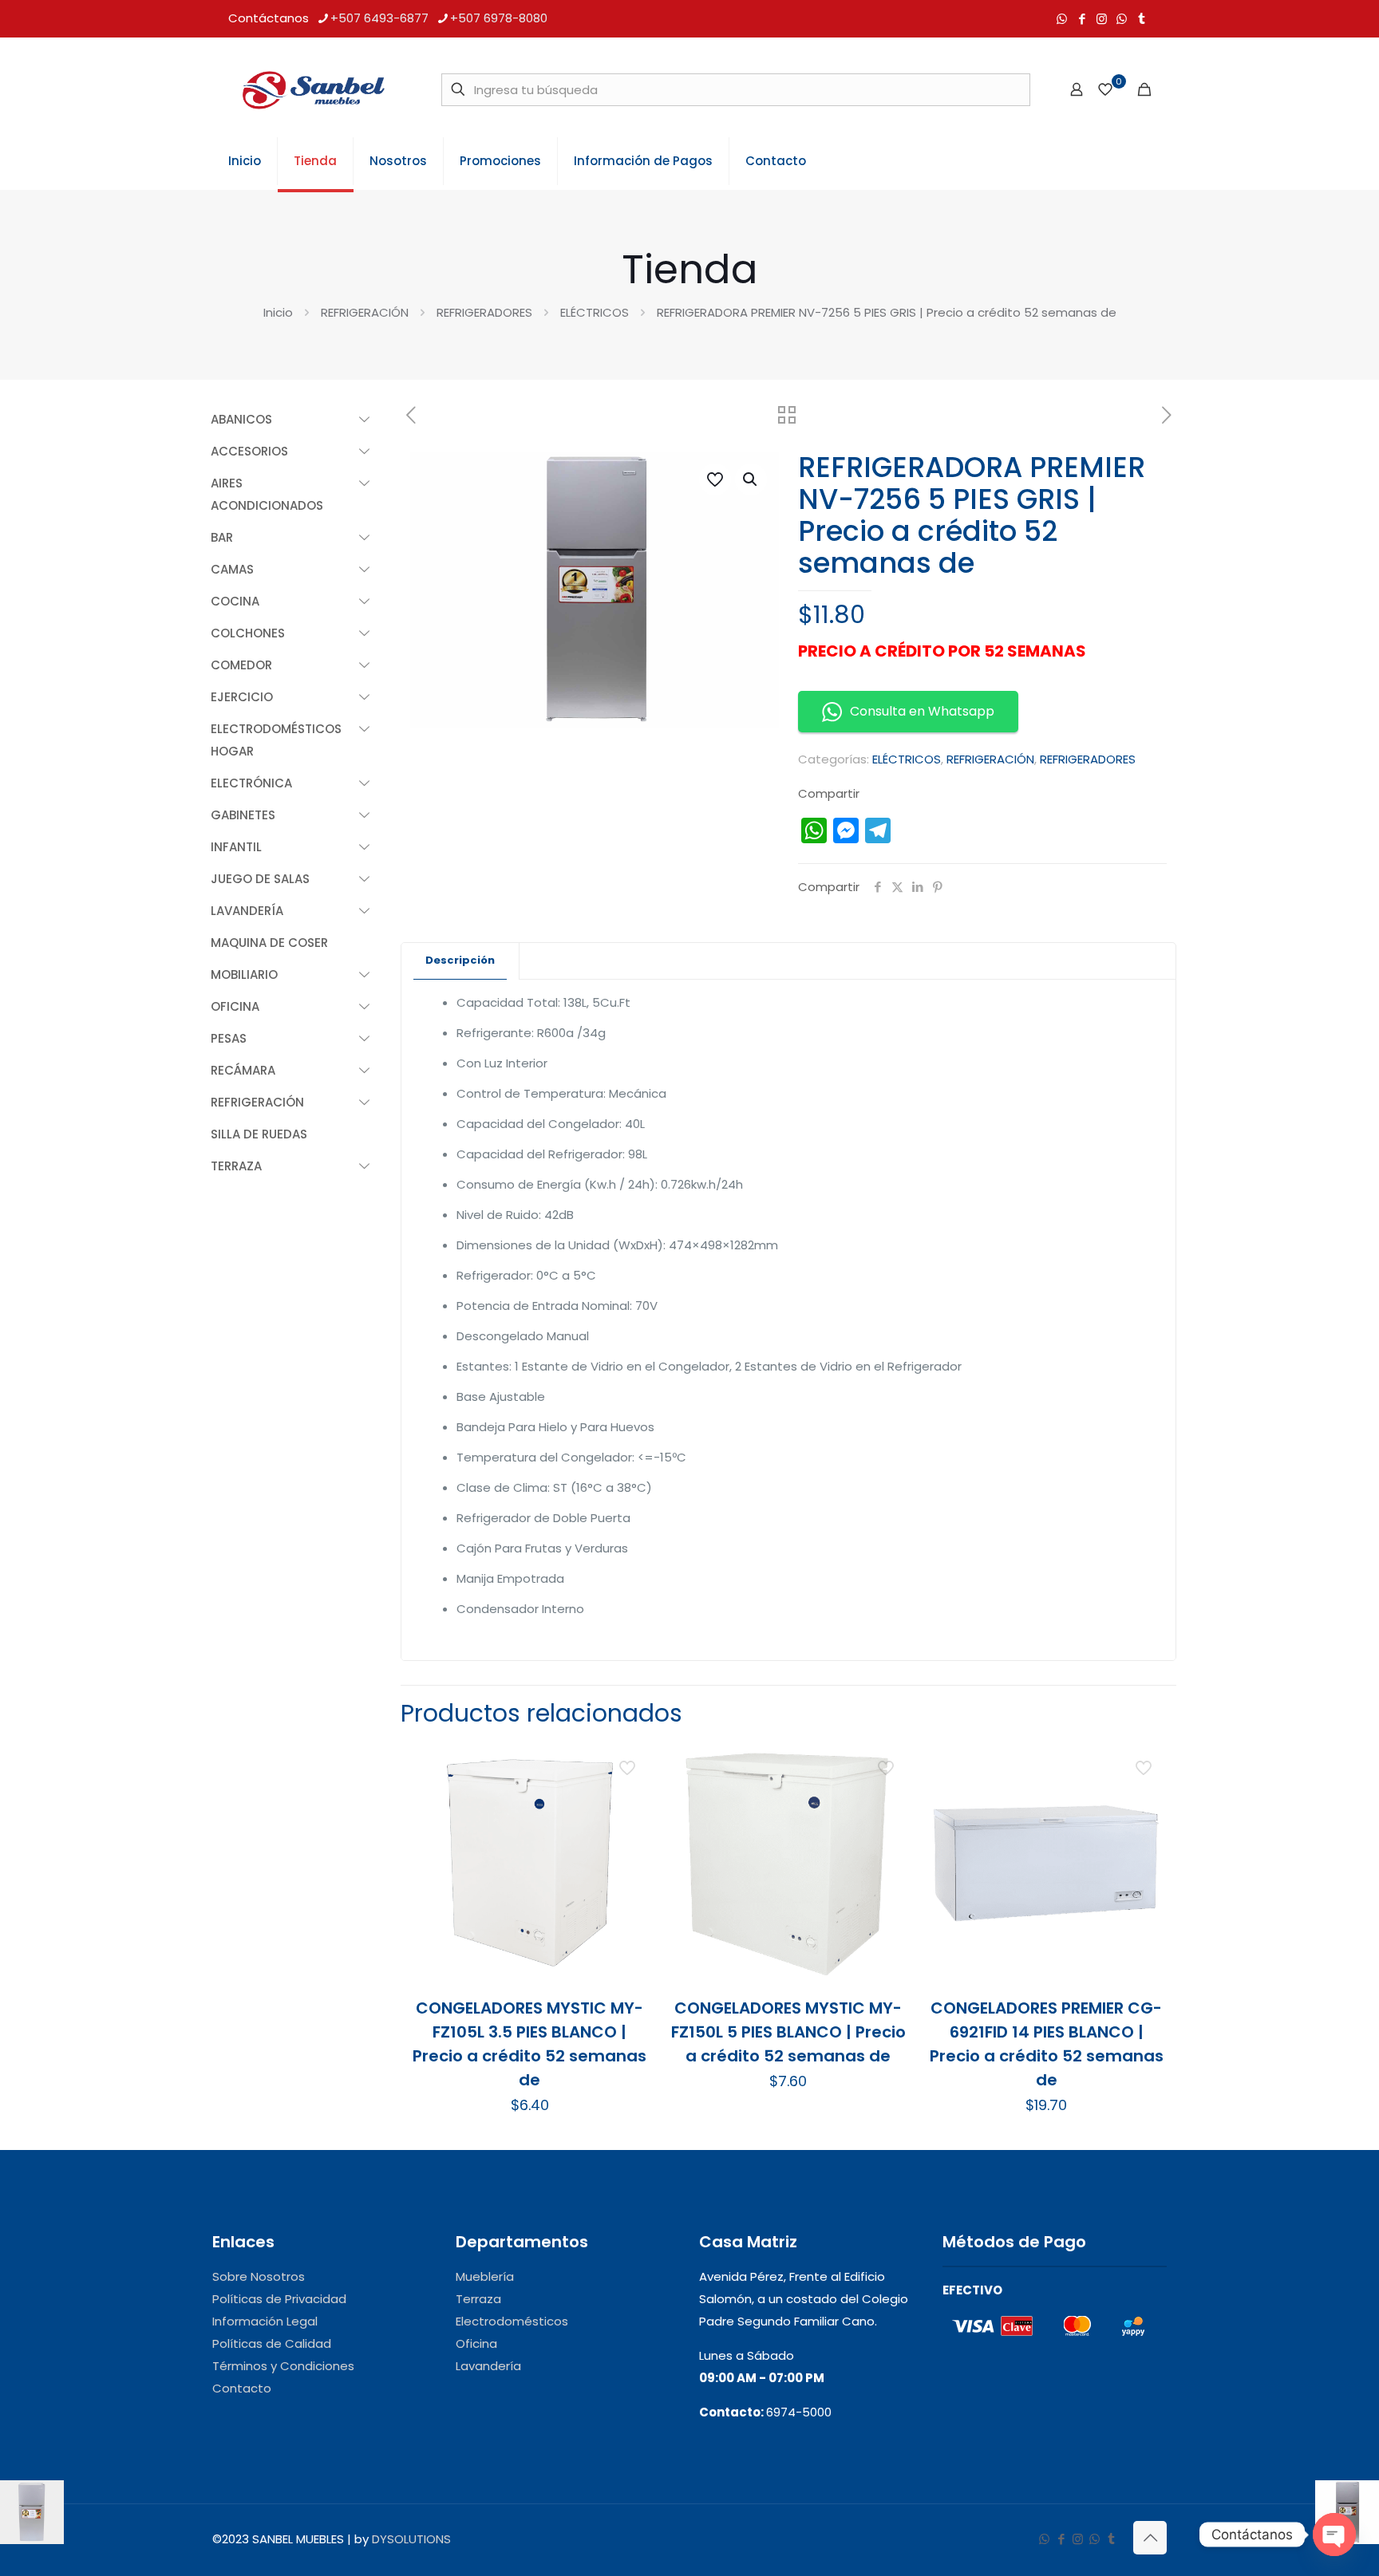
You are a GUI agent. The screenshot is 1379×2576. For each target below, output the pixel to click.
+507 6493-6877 (379, 18)
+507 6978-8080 (499, 18)
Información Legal (265, 2321)
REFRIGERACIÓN (365, 312)
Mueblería (485, 2276)
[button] (751, 479)
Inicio (278, 312)
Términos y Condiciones (283, 2366)
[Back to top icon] (1150, 2538)
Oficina (476, 2343)
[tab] (460, 961)
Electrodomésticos (512, 2321)
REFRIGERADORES (484, 312)
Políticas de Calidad (272, 2343)
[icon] (1122, 19)
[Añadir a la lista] (629, 1832)
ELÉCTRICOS (595, 312)
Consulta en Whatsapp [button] (922, 711)
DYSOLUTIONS (411, 2539)
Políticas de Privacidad (279, 2299)
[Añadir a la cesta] (629, 1764)
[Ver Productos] (629, 1798)
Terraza (478, 2299)
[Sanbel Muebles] (313, 89)
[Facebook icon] (1082, 19)
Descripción (460, 960)
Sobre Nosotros (259, 2276)
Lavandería (488, 2366)
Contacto (242, 2388)
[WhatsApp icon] (1062, 19)
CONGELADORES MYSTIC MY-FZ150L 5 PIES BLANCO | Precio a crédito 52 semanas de (788, 2032)
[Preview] (629, 1867)
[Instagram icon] (1102, 19)
